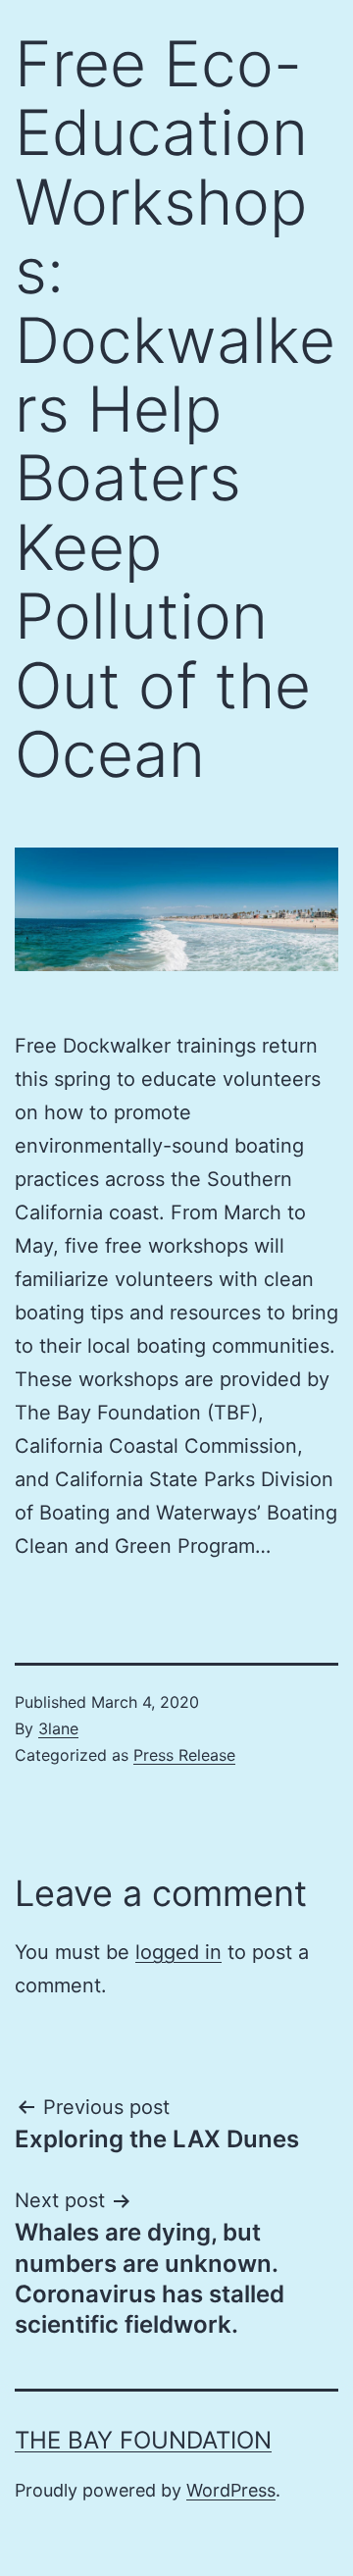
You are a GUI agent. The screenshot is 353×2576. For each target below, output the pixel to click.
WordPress (231, 2490)
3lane (58, 1728)
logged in (178, 1952)
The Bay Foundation (143, 2440)
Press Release (184, 1755)
